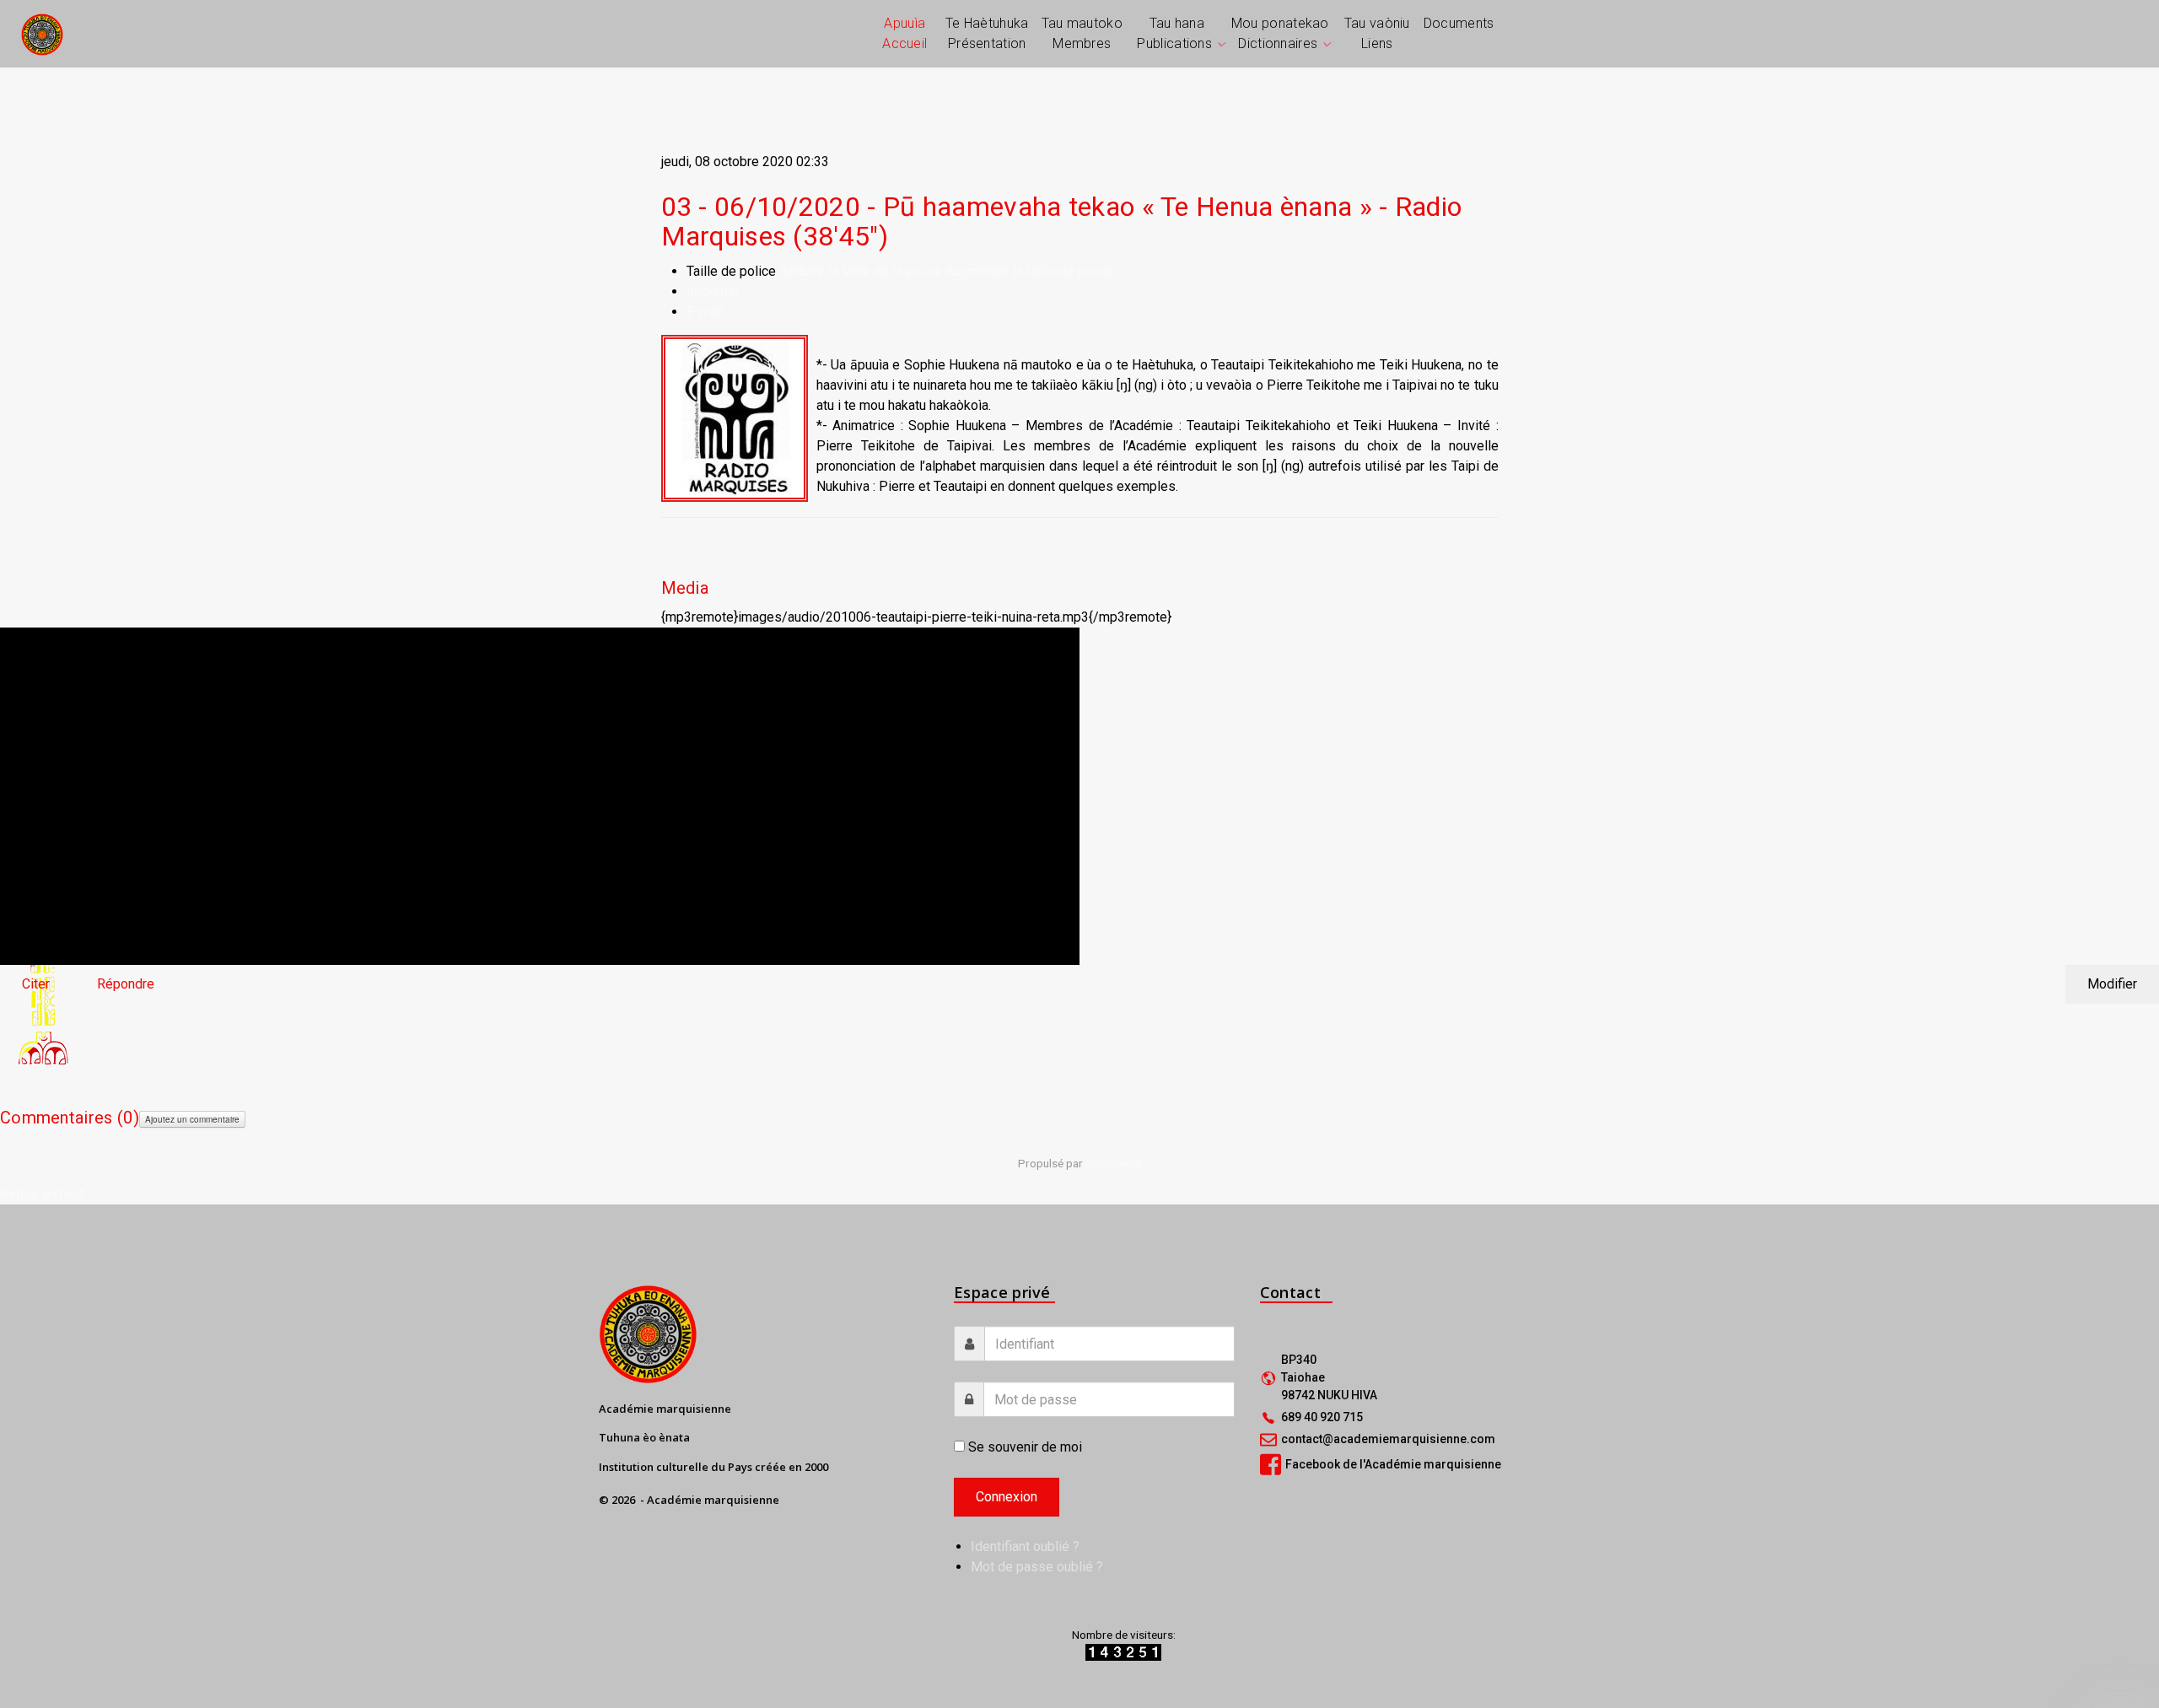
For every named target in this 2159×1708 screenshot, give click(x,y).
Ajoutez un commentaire (192, 1119)
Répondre (126, 984)
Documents (1459, 23)
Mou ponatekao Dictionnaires (1280, 33)
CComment (1114, 1163)
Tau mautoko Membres (1082, 33)
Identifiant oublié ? (1025, 1546)
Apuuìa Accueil (905, 33)
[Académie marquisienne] (42, 33)
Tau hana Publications (1174, 33)
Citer (36, 984)
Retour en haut (42, 1194)
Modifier (2112, 984)
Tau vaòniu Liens (1377, 33)
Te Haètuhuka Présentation (987, 33)
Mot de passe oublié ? (1037, 1567)
